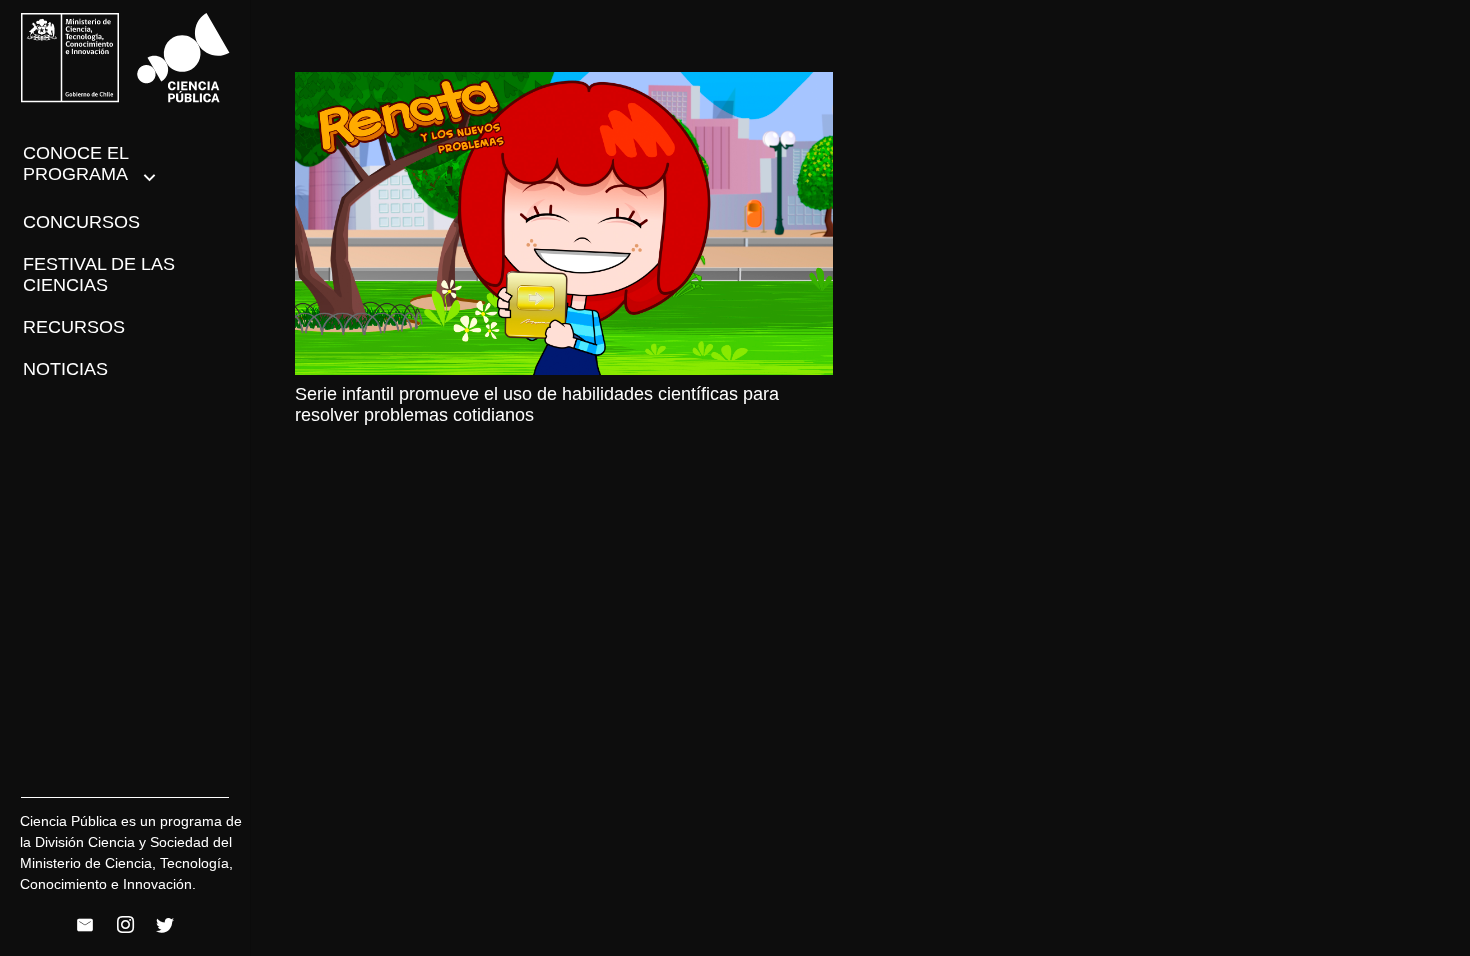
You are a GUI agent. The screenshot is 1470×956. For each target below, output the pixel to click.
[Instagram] (125, 925)
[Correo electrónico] (85, 925)
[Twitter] (165, 925)
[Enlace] (125, 58)
